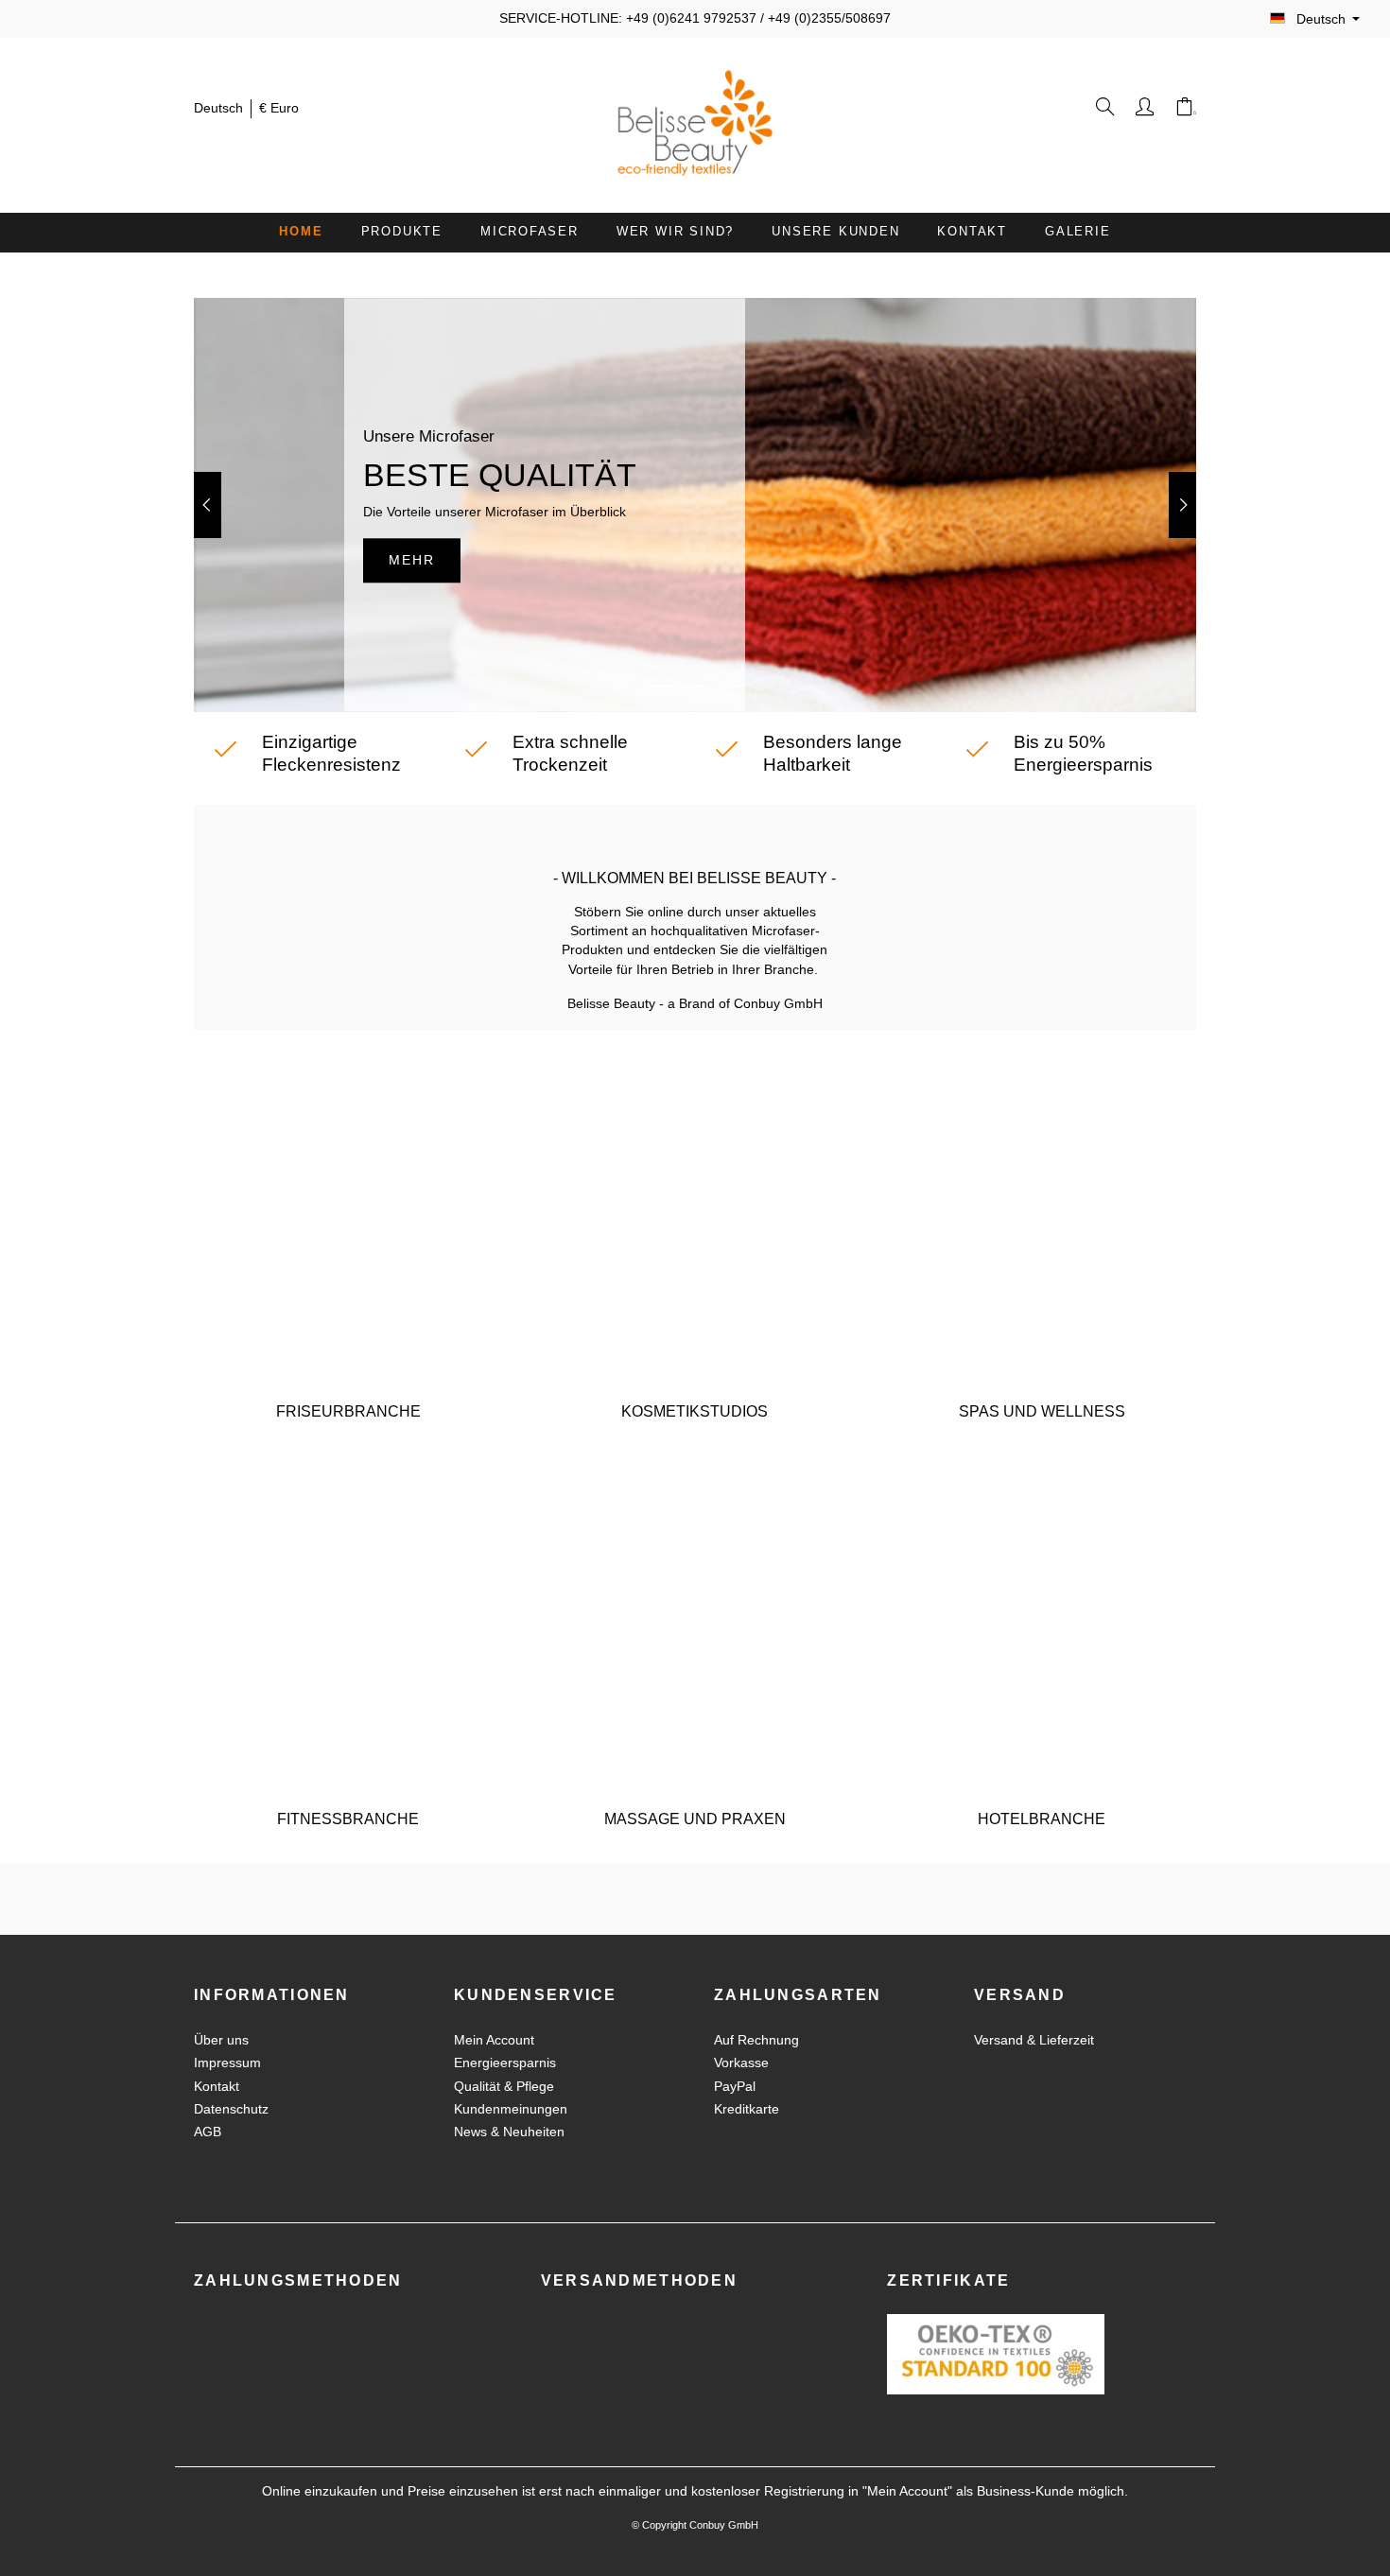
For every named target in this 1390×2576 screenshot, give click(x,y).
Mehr (412, 560)
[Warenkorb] (1186, 110)
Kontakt (217, 2087)
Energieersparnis (505, 2063)
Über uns (221, 2040)
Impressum (227, 2063)
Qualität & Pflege (504, 2087)
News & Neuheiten (509, 2132)
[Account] (1146, 110)
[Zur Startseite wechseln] (695, 123)
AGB (208, 2132)
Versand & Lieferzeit (1034, 2040)
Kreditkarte (747, 2109)
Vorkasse (741, 2063)
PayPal (735, 2087)
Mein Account (494, 2040)
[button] (208, 505)
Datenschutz (231, 2109)
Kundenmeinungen (511, 2109)
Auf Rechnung (756, 2040)
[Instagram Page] (708, 1899)
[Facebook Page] (682, 1899)
